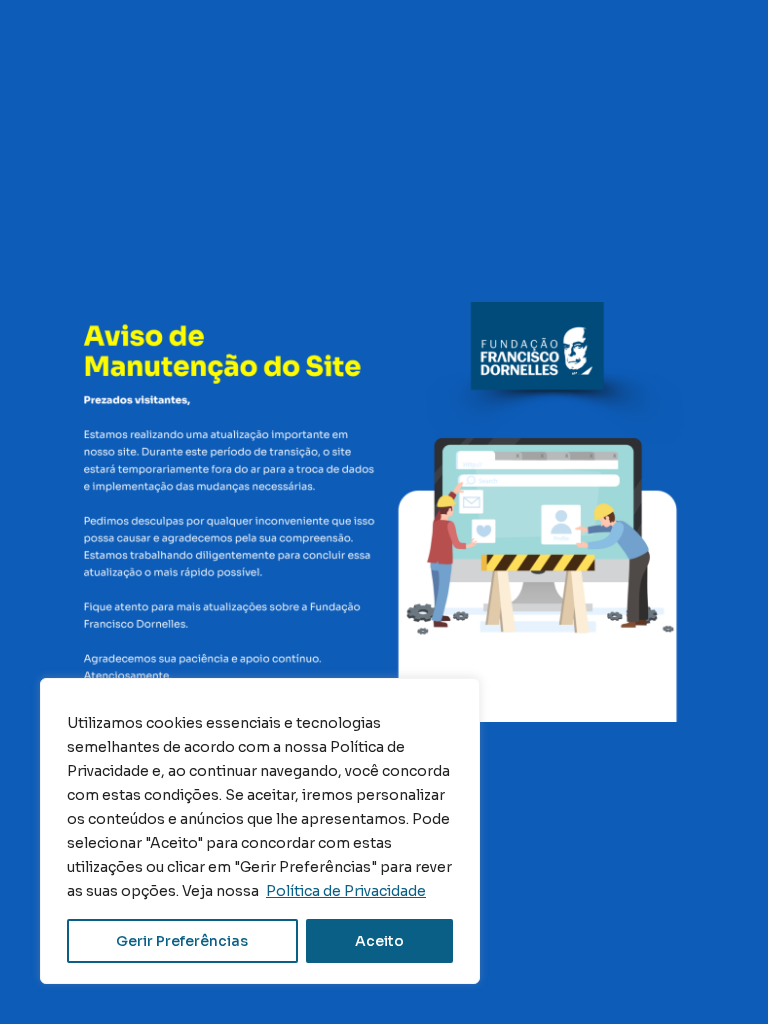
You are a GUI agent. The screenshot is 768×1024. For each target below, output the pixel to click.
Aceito (379, 941)
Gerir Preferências (182, 941)
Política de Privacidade (346, 891)
